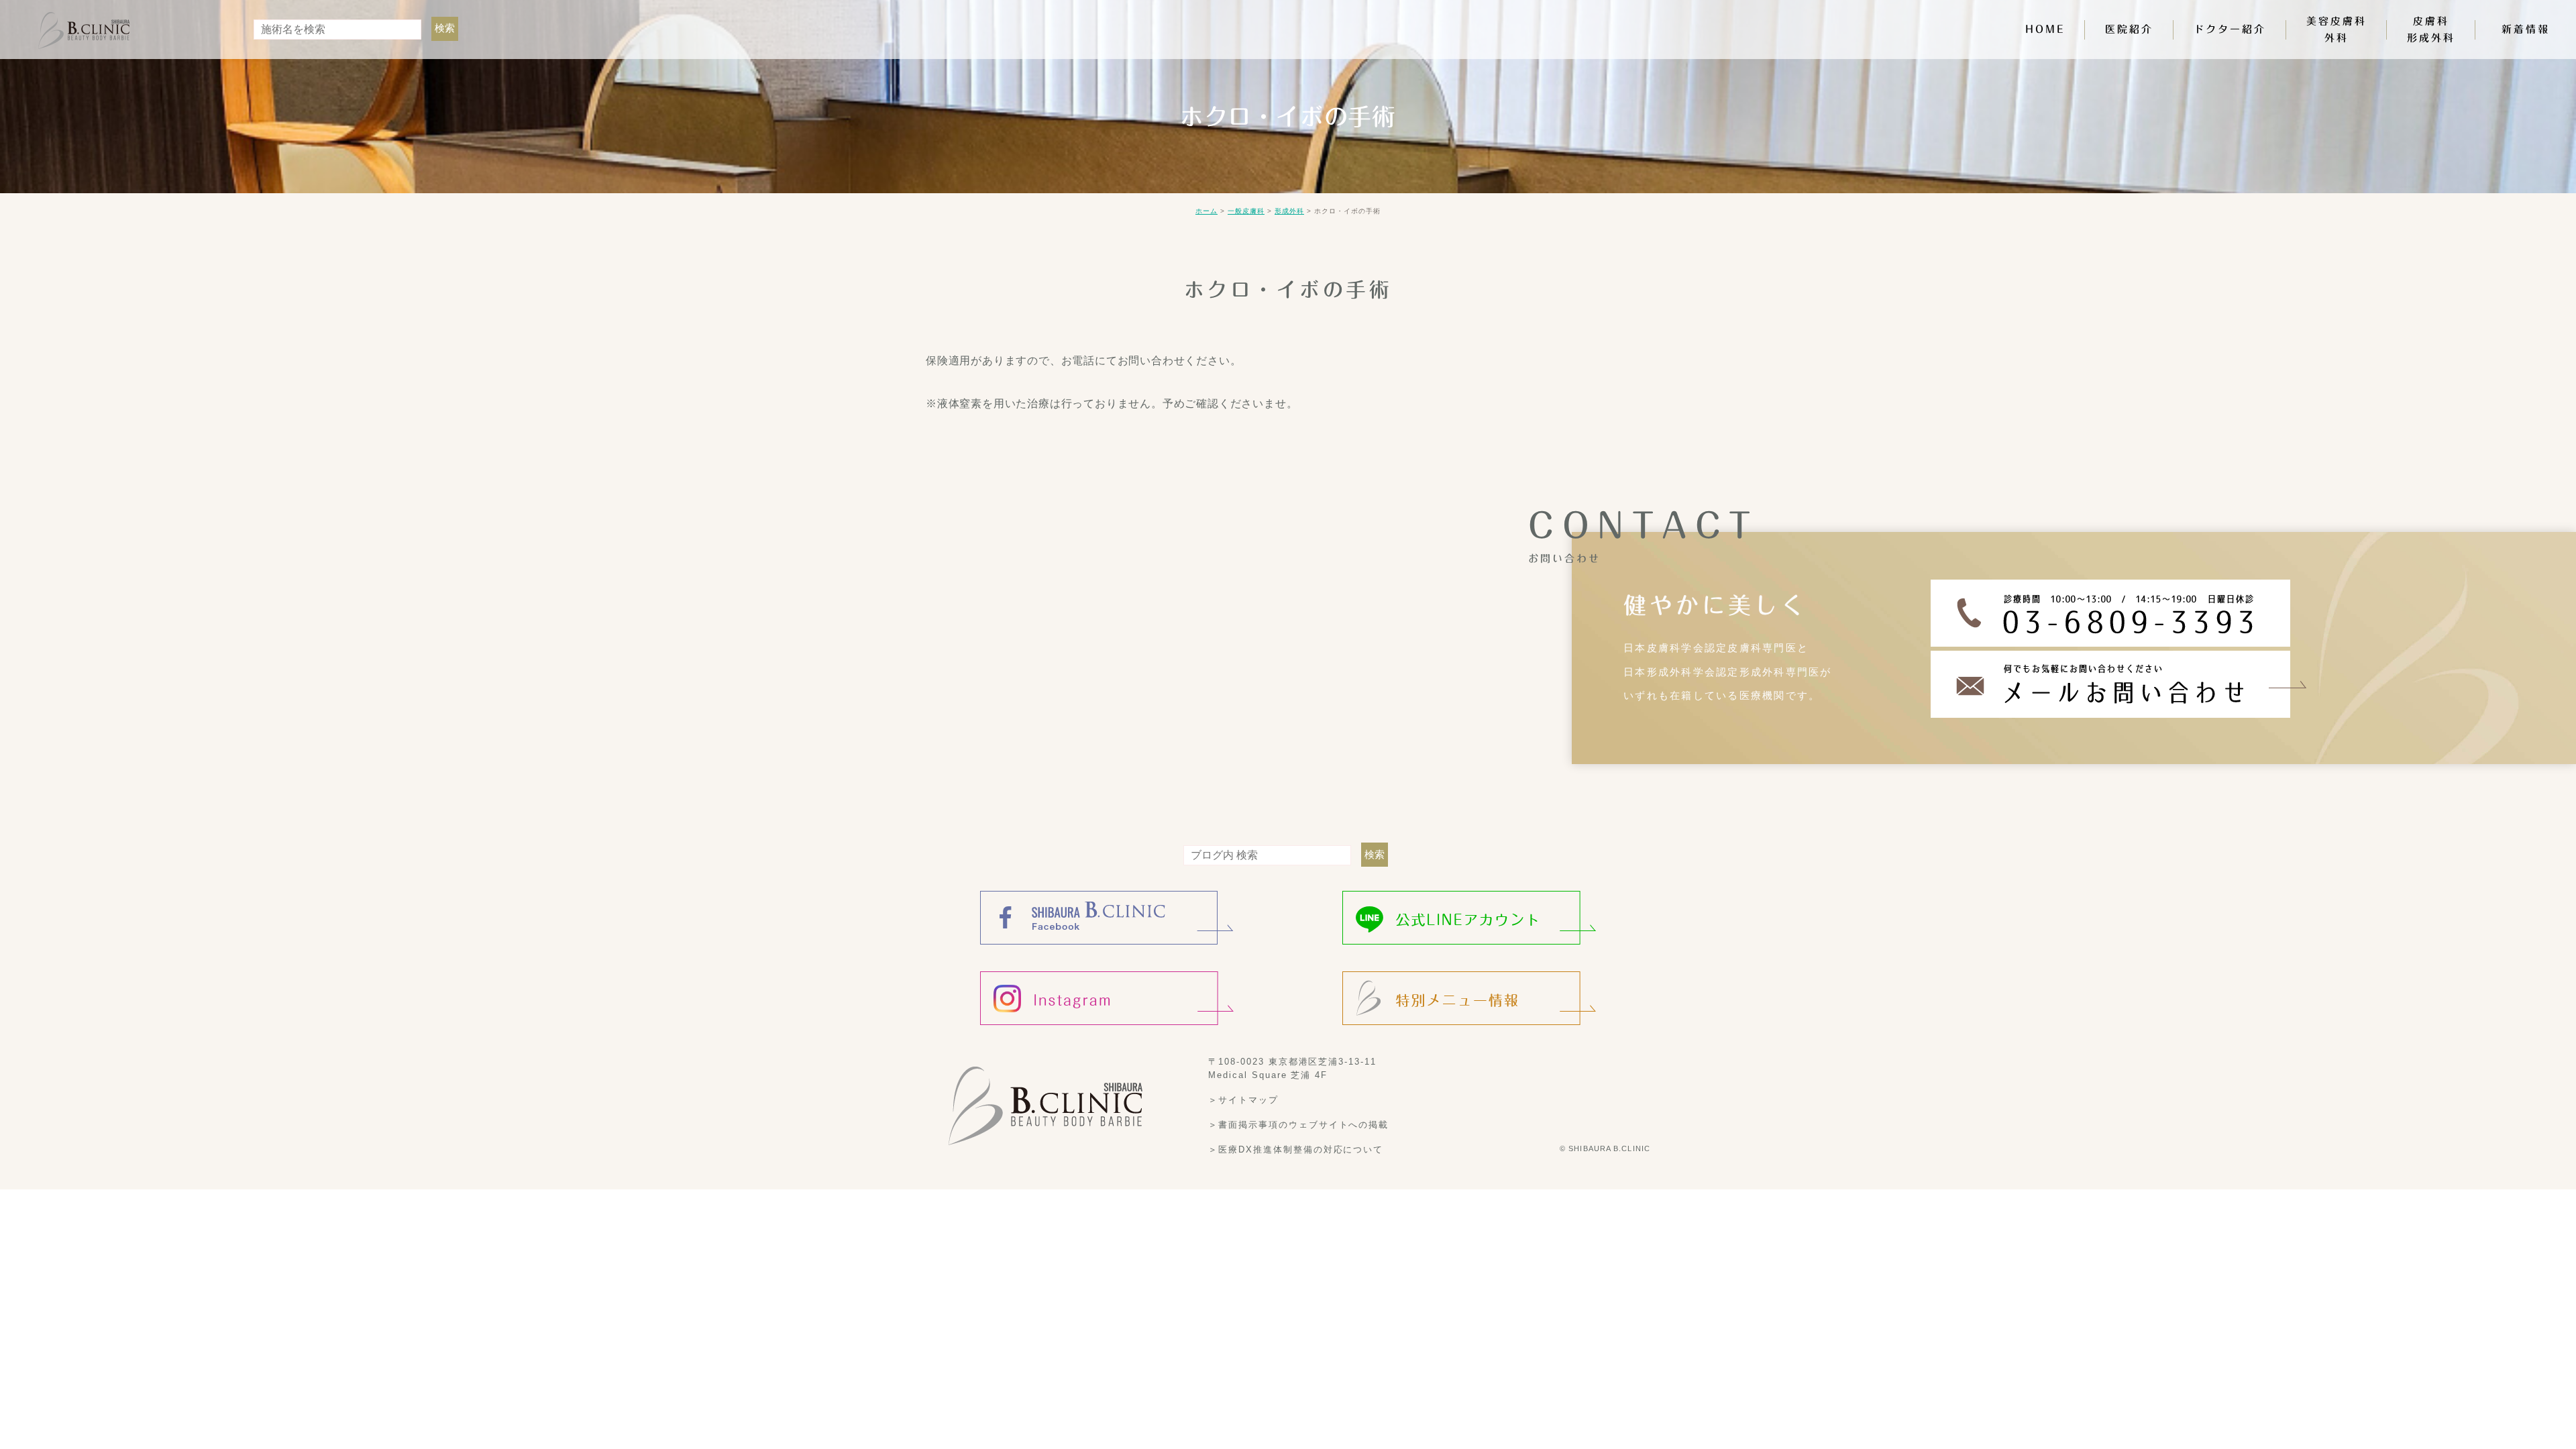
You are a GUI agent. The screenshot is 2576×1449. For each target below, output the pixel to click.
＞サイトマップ (1243, 1100)
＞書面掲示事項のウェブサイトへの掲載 (1298, 1125)
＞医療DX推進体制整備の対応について (1296, 1149)
